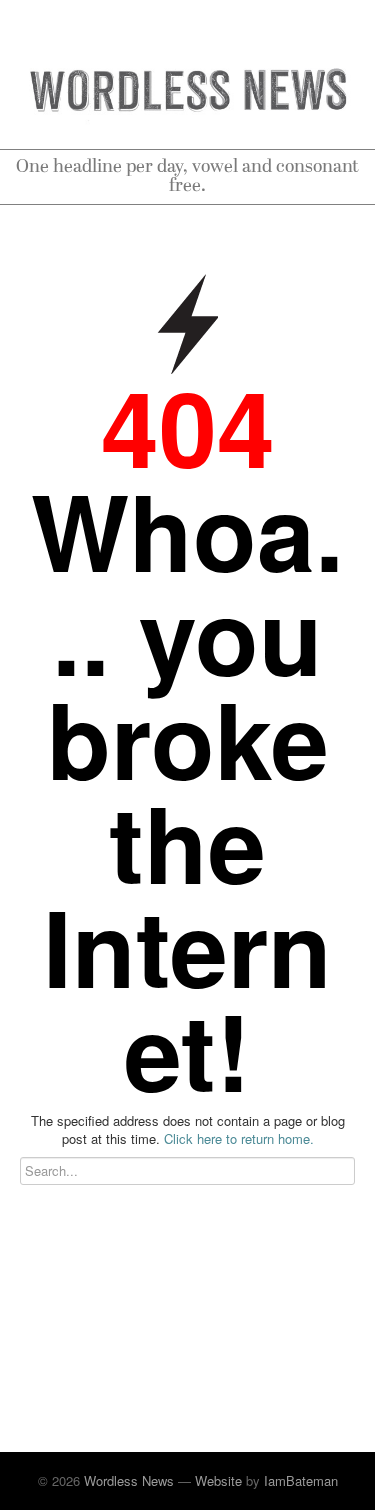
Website (218, 1480)
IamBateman (301, 1480)
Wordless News (129, 1480)
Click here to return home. (239, 1138)
